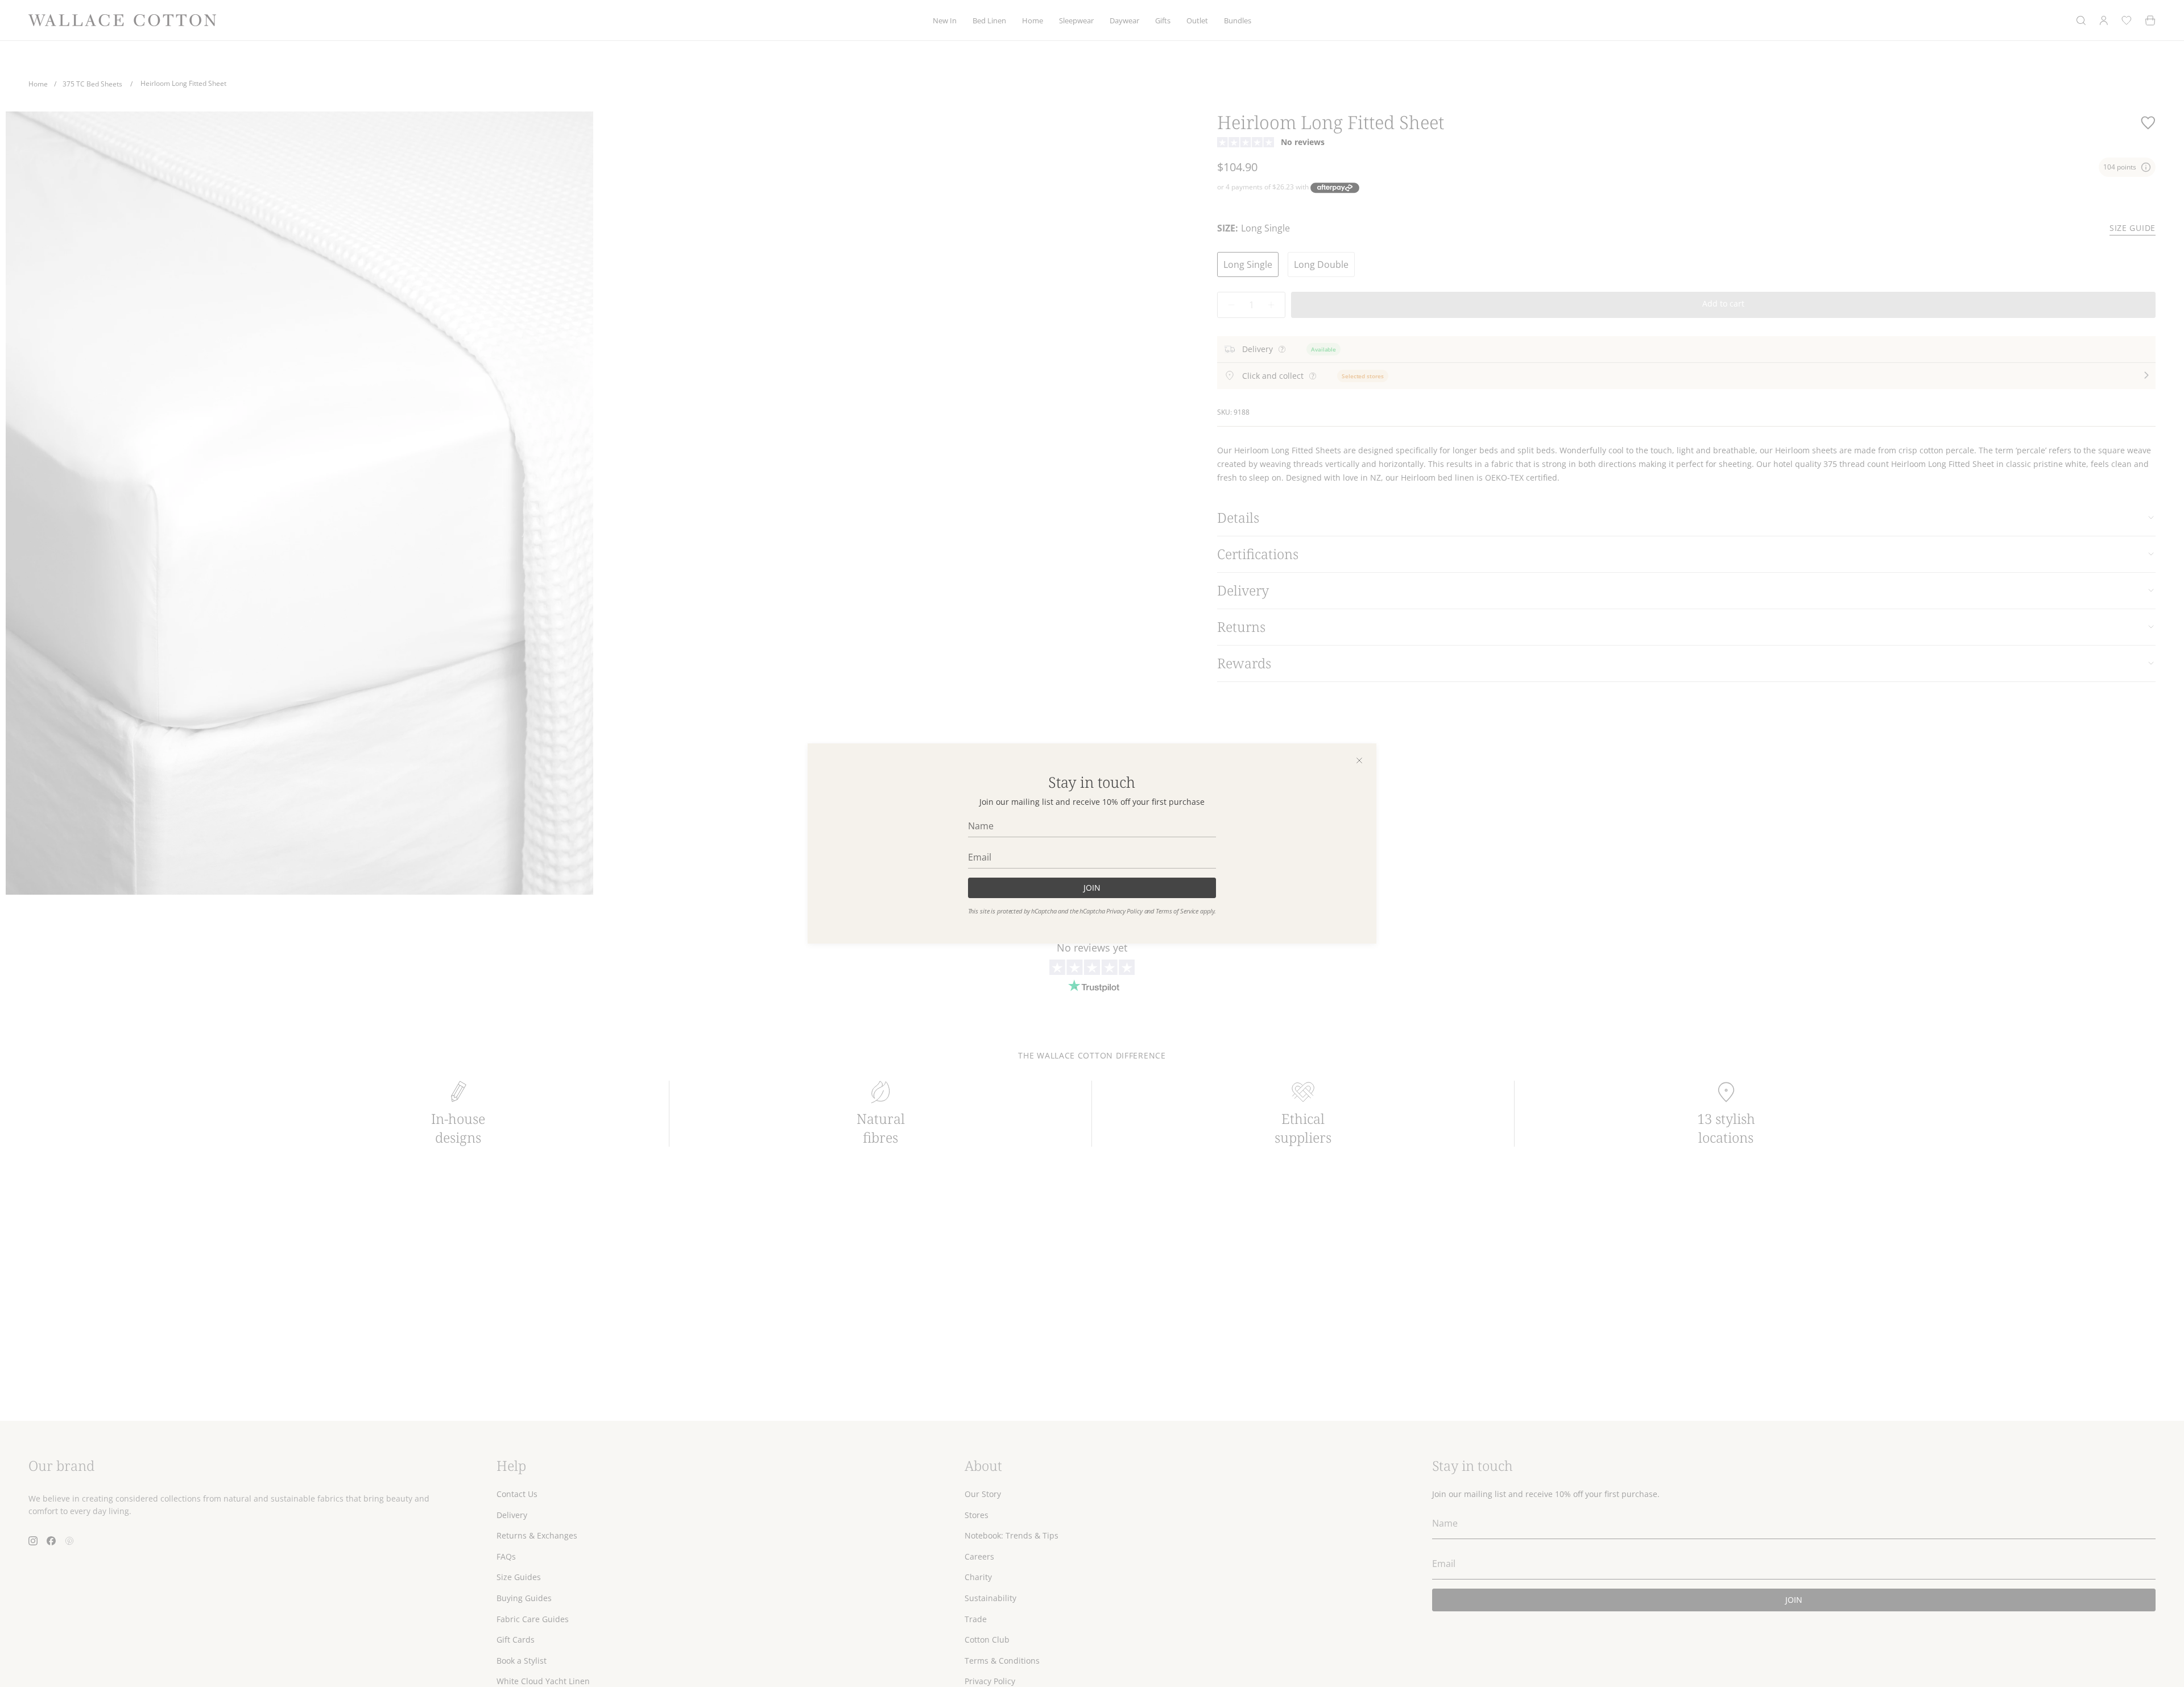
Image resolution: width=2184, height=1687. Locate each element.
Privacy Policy (1124, 911)
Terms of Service (1177, 911)
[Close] (1359, 760)
